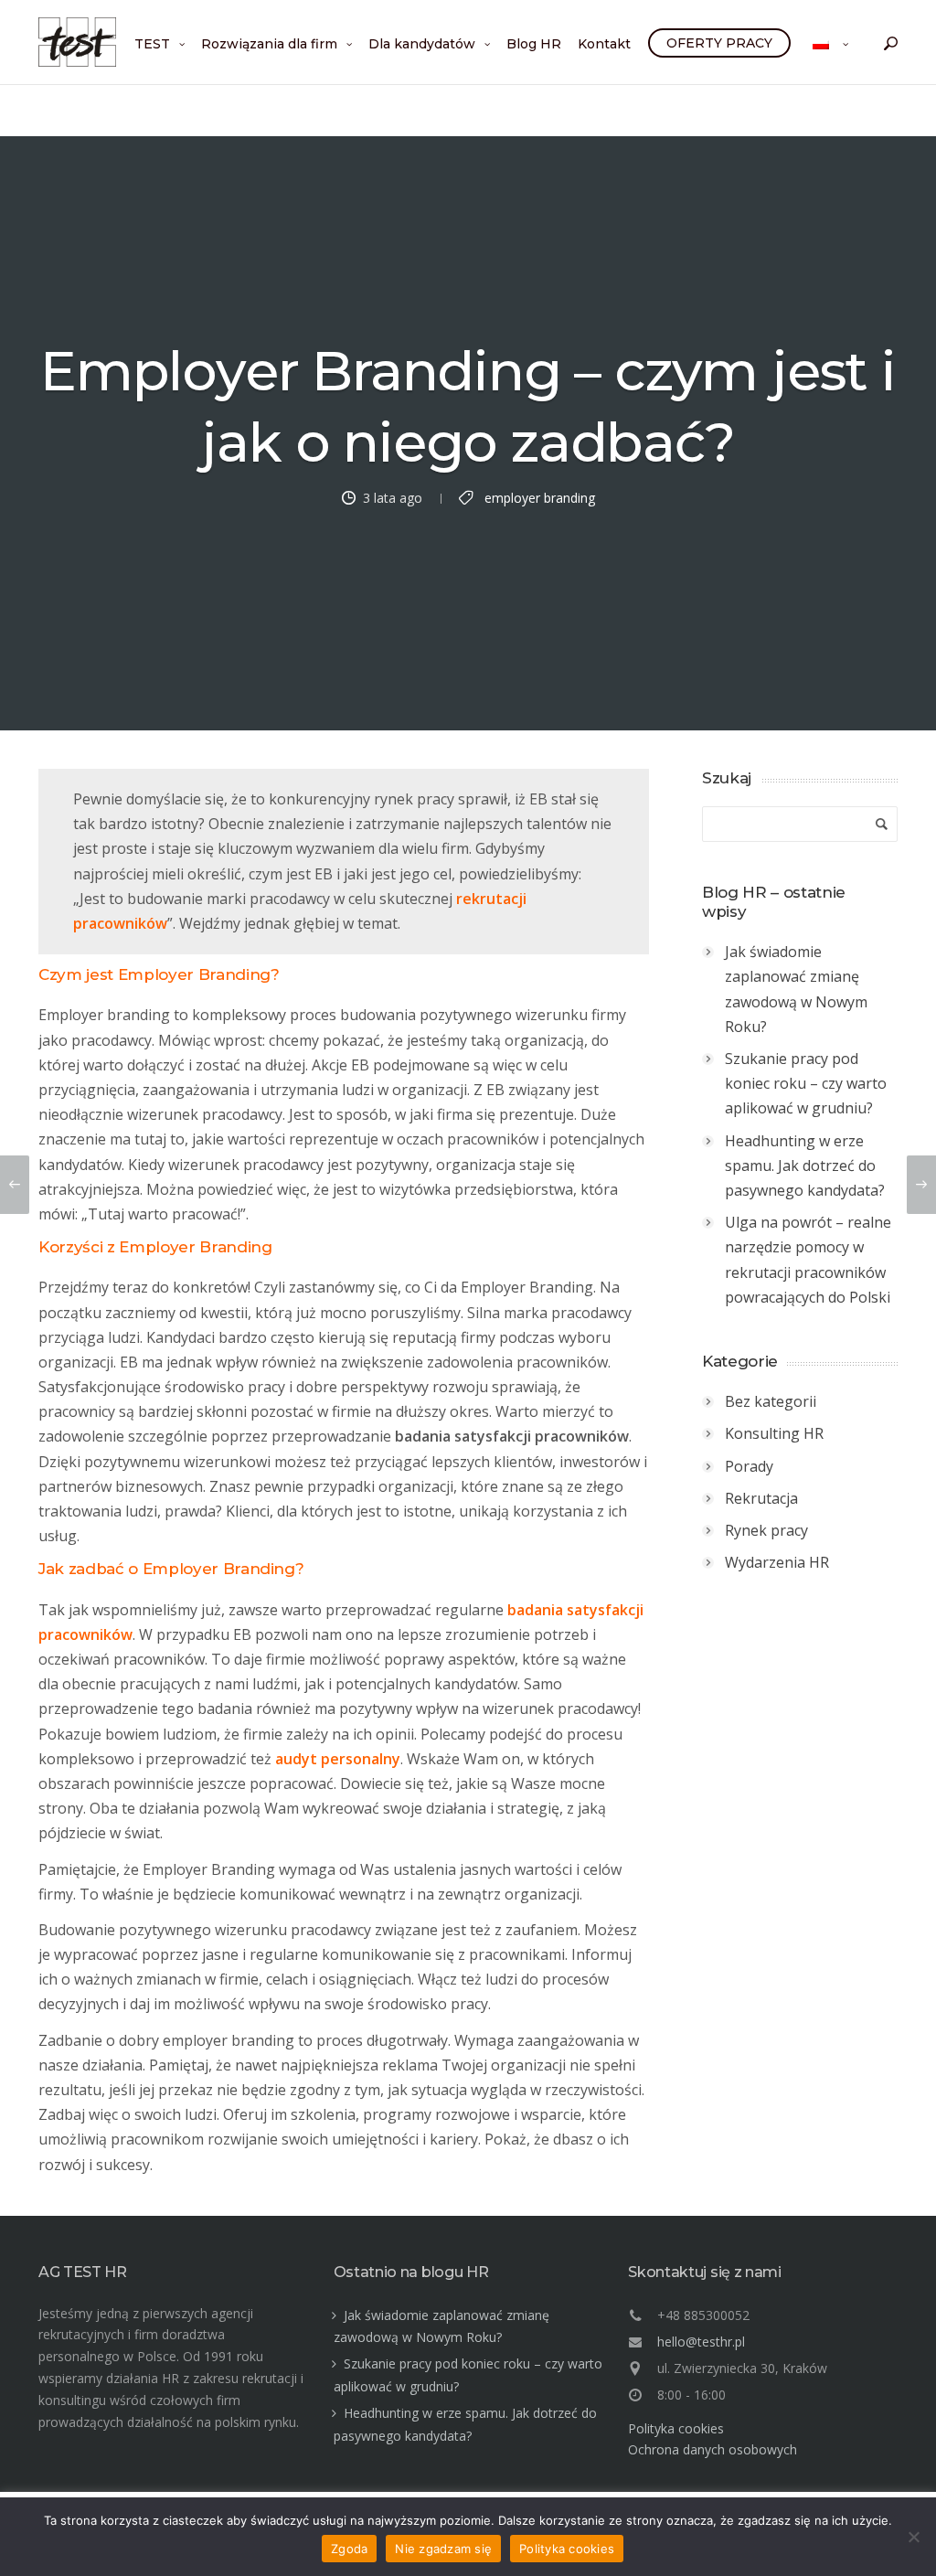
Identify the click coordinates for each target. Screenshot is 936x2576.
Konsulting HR (774, 1433)
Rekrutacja (761, 1498)
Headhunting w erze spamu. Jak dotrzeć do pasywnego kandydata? (805, 1166)
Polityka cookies (676, 2428)
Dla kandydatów (422, 44)
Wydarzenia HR (777, 1562)
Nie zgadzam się (443, 2549)
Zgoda (349, 2549)
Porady (749, 1466)
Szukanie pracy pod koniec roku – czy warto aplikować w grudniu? (806, 1083)
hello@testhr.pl (701, 2342)
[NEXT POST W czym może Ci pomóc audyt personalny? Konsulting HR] (921, 1185)
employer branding (540, 497)
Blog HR (534, 44)
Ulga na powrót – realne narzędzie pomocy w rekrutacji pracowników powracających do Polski (808, 1260)
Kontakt (604, 44)
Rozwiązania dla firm (269, 44)
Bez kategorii (771, 1401)
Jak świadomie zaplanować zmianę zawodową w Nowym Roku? (796, 989)
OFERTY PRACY (719, 43)
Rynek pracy (766, 1530)
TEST (152, 44)
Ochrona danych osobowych (713, 2449)
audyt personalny (338, 1759)
